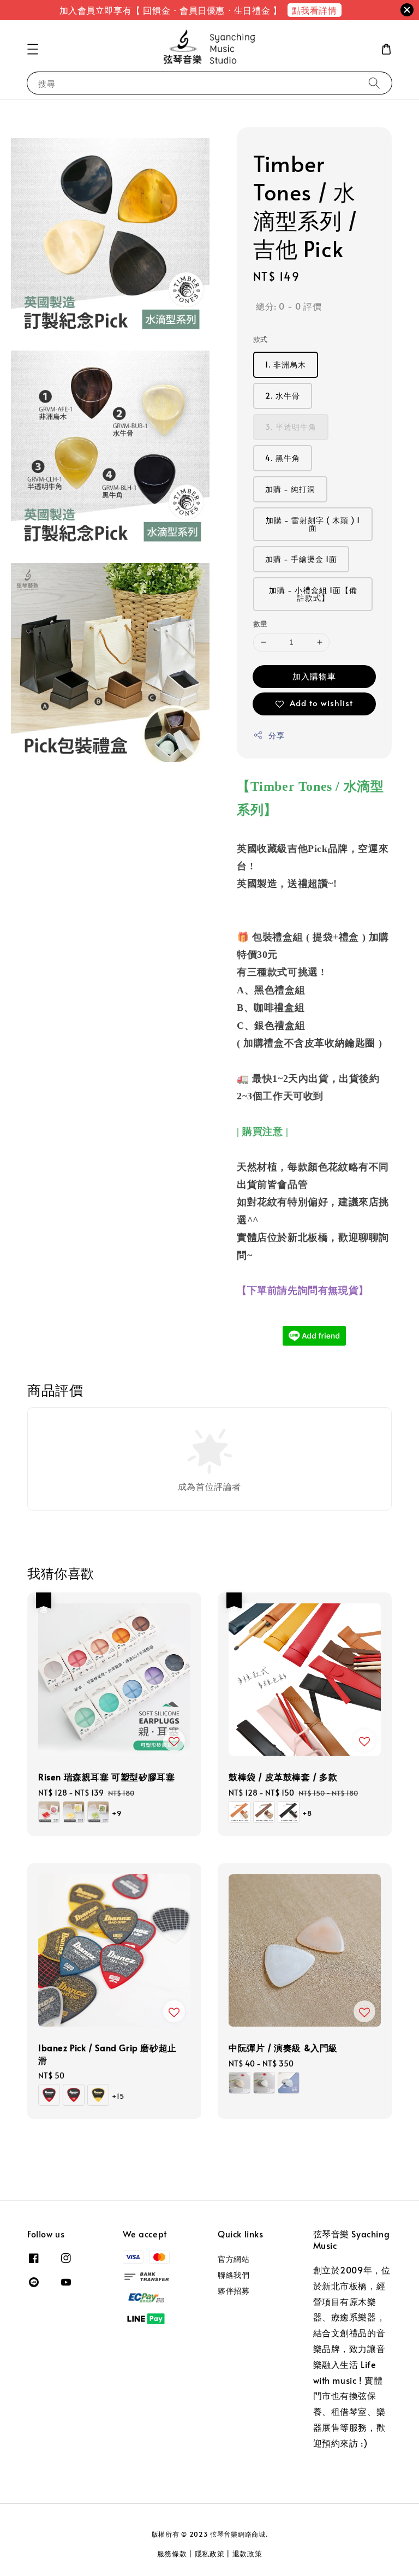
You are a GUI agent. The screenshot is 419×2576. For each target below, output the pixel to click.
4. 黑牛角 (283, 458)
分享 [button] (276, 735)
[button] (33, 49)
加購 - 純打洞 (290, 489)
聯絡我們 (234, 2275)
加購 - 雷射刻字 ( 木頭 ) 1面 (313, 524)
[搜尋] (374, 83)
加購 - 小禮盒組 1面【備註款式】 (313, 594)
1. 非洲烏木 (286, 365)
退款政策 (247, 2554)
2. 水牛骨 (283, 396)
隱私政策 (210, 2554)
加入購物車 (314, 676)
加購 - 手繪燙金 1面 (301, 559)
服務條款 (172, 2554)
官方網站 (234, 2259)
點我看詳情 (315, 10)
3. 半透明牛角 (291, 427)
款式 (261, 339)
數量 (261, 624)
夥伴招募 (234, 2291)
